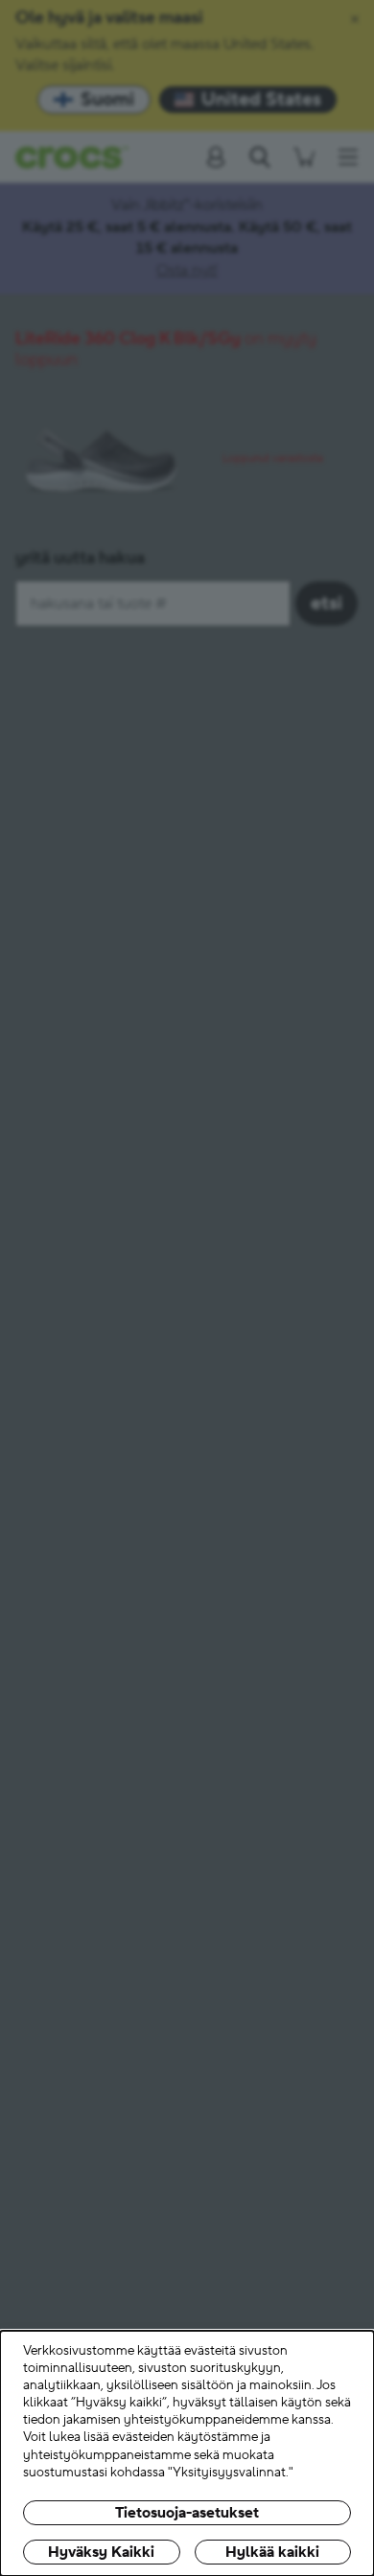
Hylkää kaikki (272, 2552)
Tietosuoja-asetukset (187, 2513)
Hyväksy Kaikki (101, 2552)
